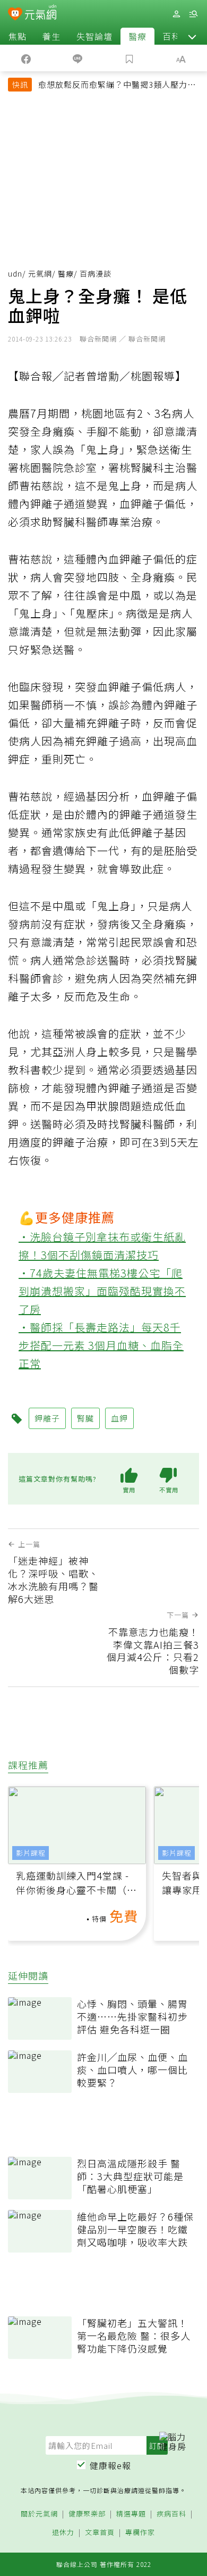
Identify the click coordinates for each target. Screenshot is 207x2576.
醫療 (137, 36)
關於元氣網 (39, 2514)
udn (15, 273)
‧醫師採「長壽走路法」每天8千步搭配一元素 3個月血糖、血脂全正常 (101, 1345)
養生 (51, 36)
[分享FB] (26, 58)
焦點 (18, 36)
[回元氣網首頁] (41, 14)
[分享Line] (78, 58)
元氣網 (40, 273)
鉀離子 (47, 1418)
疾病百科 (171, 2514)
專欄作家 (140, 2533)
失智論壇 (94, 36)
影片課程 (31, 1853)
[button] (192, 36)
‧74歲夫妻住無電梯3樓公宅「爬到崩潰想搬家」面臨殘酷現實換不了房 (102, 1291)
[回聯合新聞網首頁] (15, 15)
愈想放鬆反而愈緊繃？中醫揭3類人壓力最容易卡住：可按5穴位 (117, 86)
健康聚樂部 (87, 2514)
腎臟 (85, 1418)
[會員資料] (176, 14)
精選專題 (131, 2514)
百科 (171, 36)
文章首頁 (100, 2533)
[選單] (193, 14)
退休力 (63, 2533)
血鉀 (119, 1418)
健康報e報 (110, 2465)
